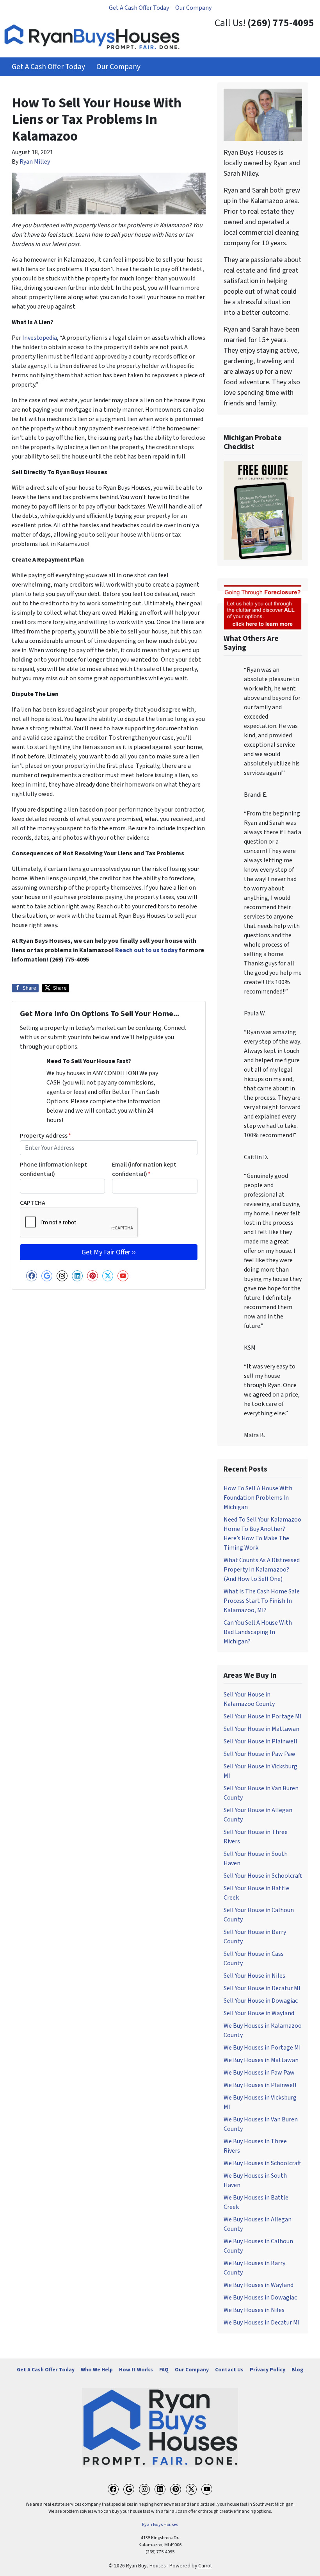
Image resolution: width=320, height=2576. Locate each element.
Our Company (193, 8)
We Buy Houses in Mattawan (261, 2060)
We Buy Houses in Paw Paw (259, 2073)
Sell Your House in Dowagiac (261, 2001)
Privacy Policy (268, 2370)
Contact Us (229, 2370)
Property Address (45, 1136)
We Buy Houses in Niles (254, 2310)
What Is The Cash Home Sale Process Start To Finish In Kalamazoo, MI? (262, 1601)
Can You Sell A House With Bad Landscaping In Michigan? (258, 1632)
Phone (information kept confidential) (53, 1169)
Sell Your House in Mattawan (261, 1729)
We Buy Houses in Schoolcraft (262, 2163)
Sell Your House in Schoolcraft (263, 1876)
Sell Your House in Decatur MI (262, 1988)
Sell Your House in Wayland (259, 2013)
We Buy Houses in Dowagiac (260, 2298)
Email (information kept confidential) (144, 1169)
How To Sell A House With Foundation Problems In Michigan (258, 1498)
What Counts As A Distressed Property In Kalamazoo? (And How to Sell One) (262, 1570)
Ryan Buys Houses (160, 2525)
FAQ (164, 2370)
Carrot (205, 2566)
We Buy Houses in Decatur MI (262, 2323)
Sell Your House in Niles (254, 1976)
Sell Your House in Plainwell (260, 1741)
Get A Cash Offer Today (139, 8)
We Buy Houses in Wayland (259, 2285)
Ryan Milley (35, 162)
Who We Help (97, 2370)
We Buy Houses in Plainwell (260, 2085)
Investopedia (40, 338)
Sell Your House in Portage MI (263, 1716)
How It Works (136, 2370)
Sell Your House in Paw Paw (260, 1754)
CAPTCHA (33, 1203)
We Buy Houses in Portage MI (262, 2048)
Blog (297, 2370)
